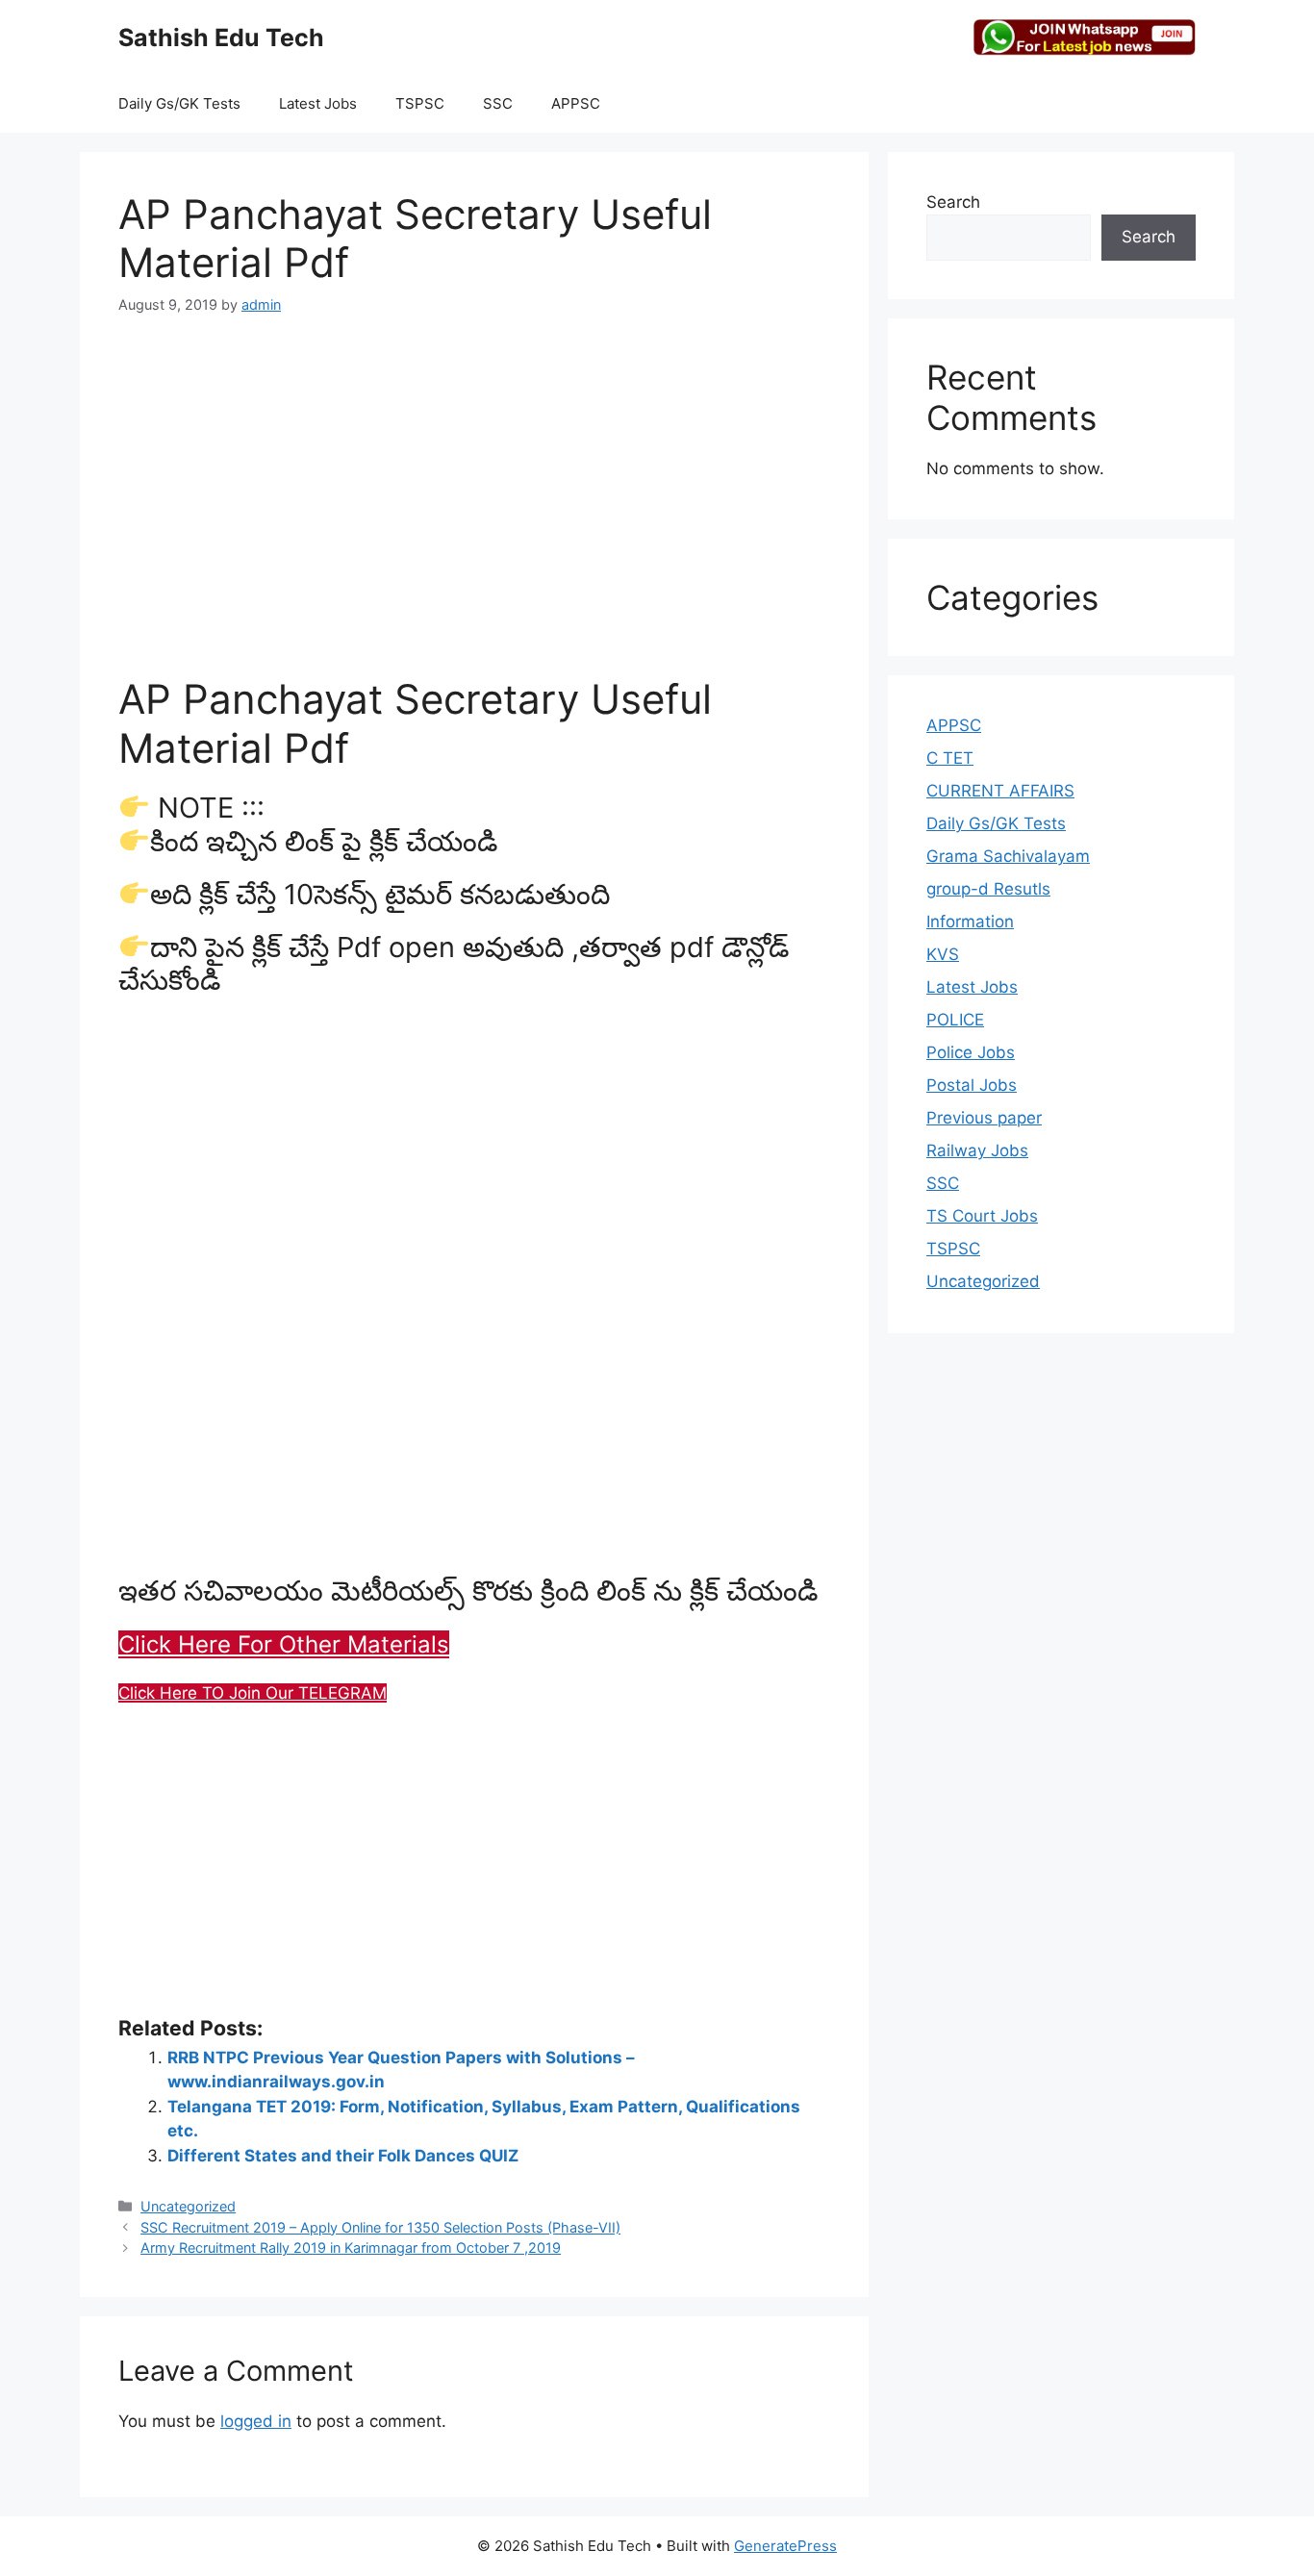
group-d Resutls (988, 889)
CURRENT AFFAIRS (1000, 791)
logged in (256, 2421)
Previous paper (984, 1118)
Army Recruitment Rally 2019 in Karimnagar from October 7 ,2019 (351, 2248)
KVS (943, 954)
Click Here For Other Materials (284, 1644)
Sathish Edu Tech (221, 38)
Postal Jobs (972, 1085)
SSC (498, 103)
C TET (950, 758)
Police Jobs (971, 1052)
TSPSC (420, 103)
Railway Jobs (977, 1150)
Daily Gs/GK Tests (179, 103)
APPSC (576, 103)
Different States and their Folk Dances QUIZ (343, 2156)
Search (953, 202)
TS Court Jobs (982, 1216)
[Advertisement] (474, 482)
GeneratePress (785, 2546)
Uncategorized (188, 2206)
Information (970, 922)
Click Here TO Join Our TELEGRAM (253, 1693)
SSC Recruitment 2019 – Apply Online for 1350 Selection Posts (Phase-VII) (380, 2227)
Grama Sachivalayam (1008, 856)
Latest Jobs (318, 103)
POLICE (955, 1020)
